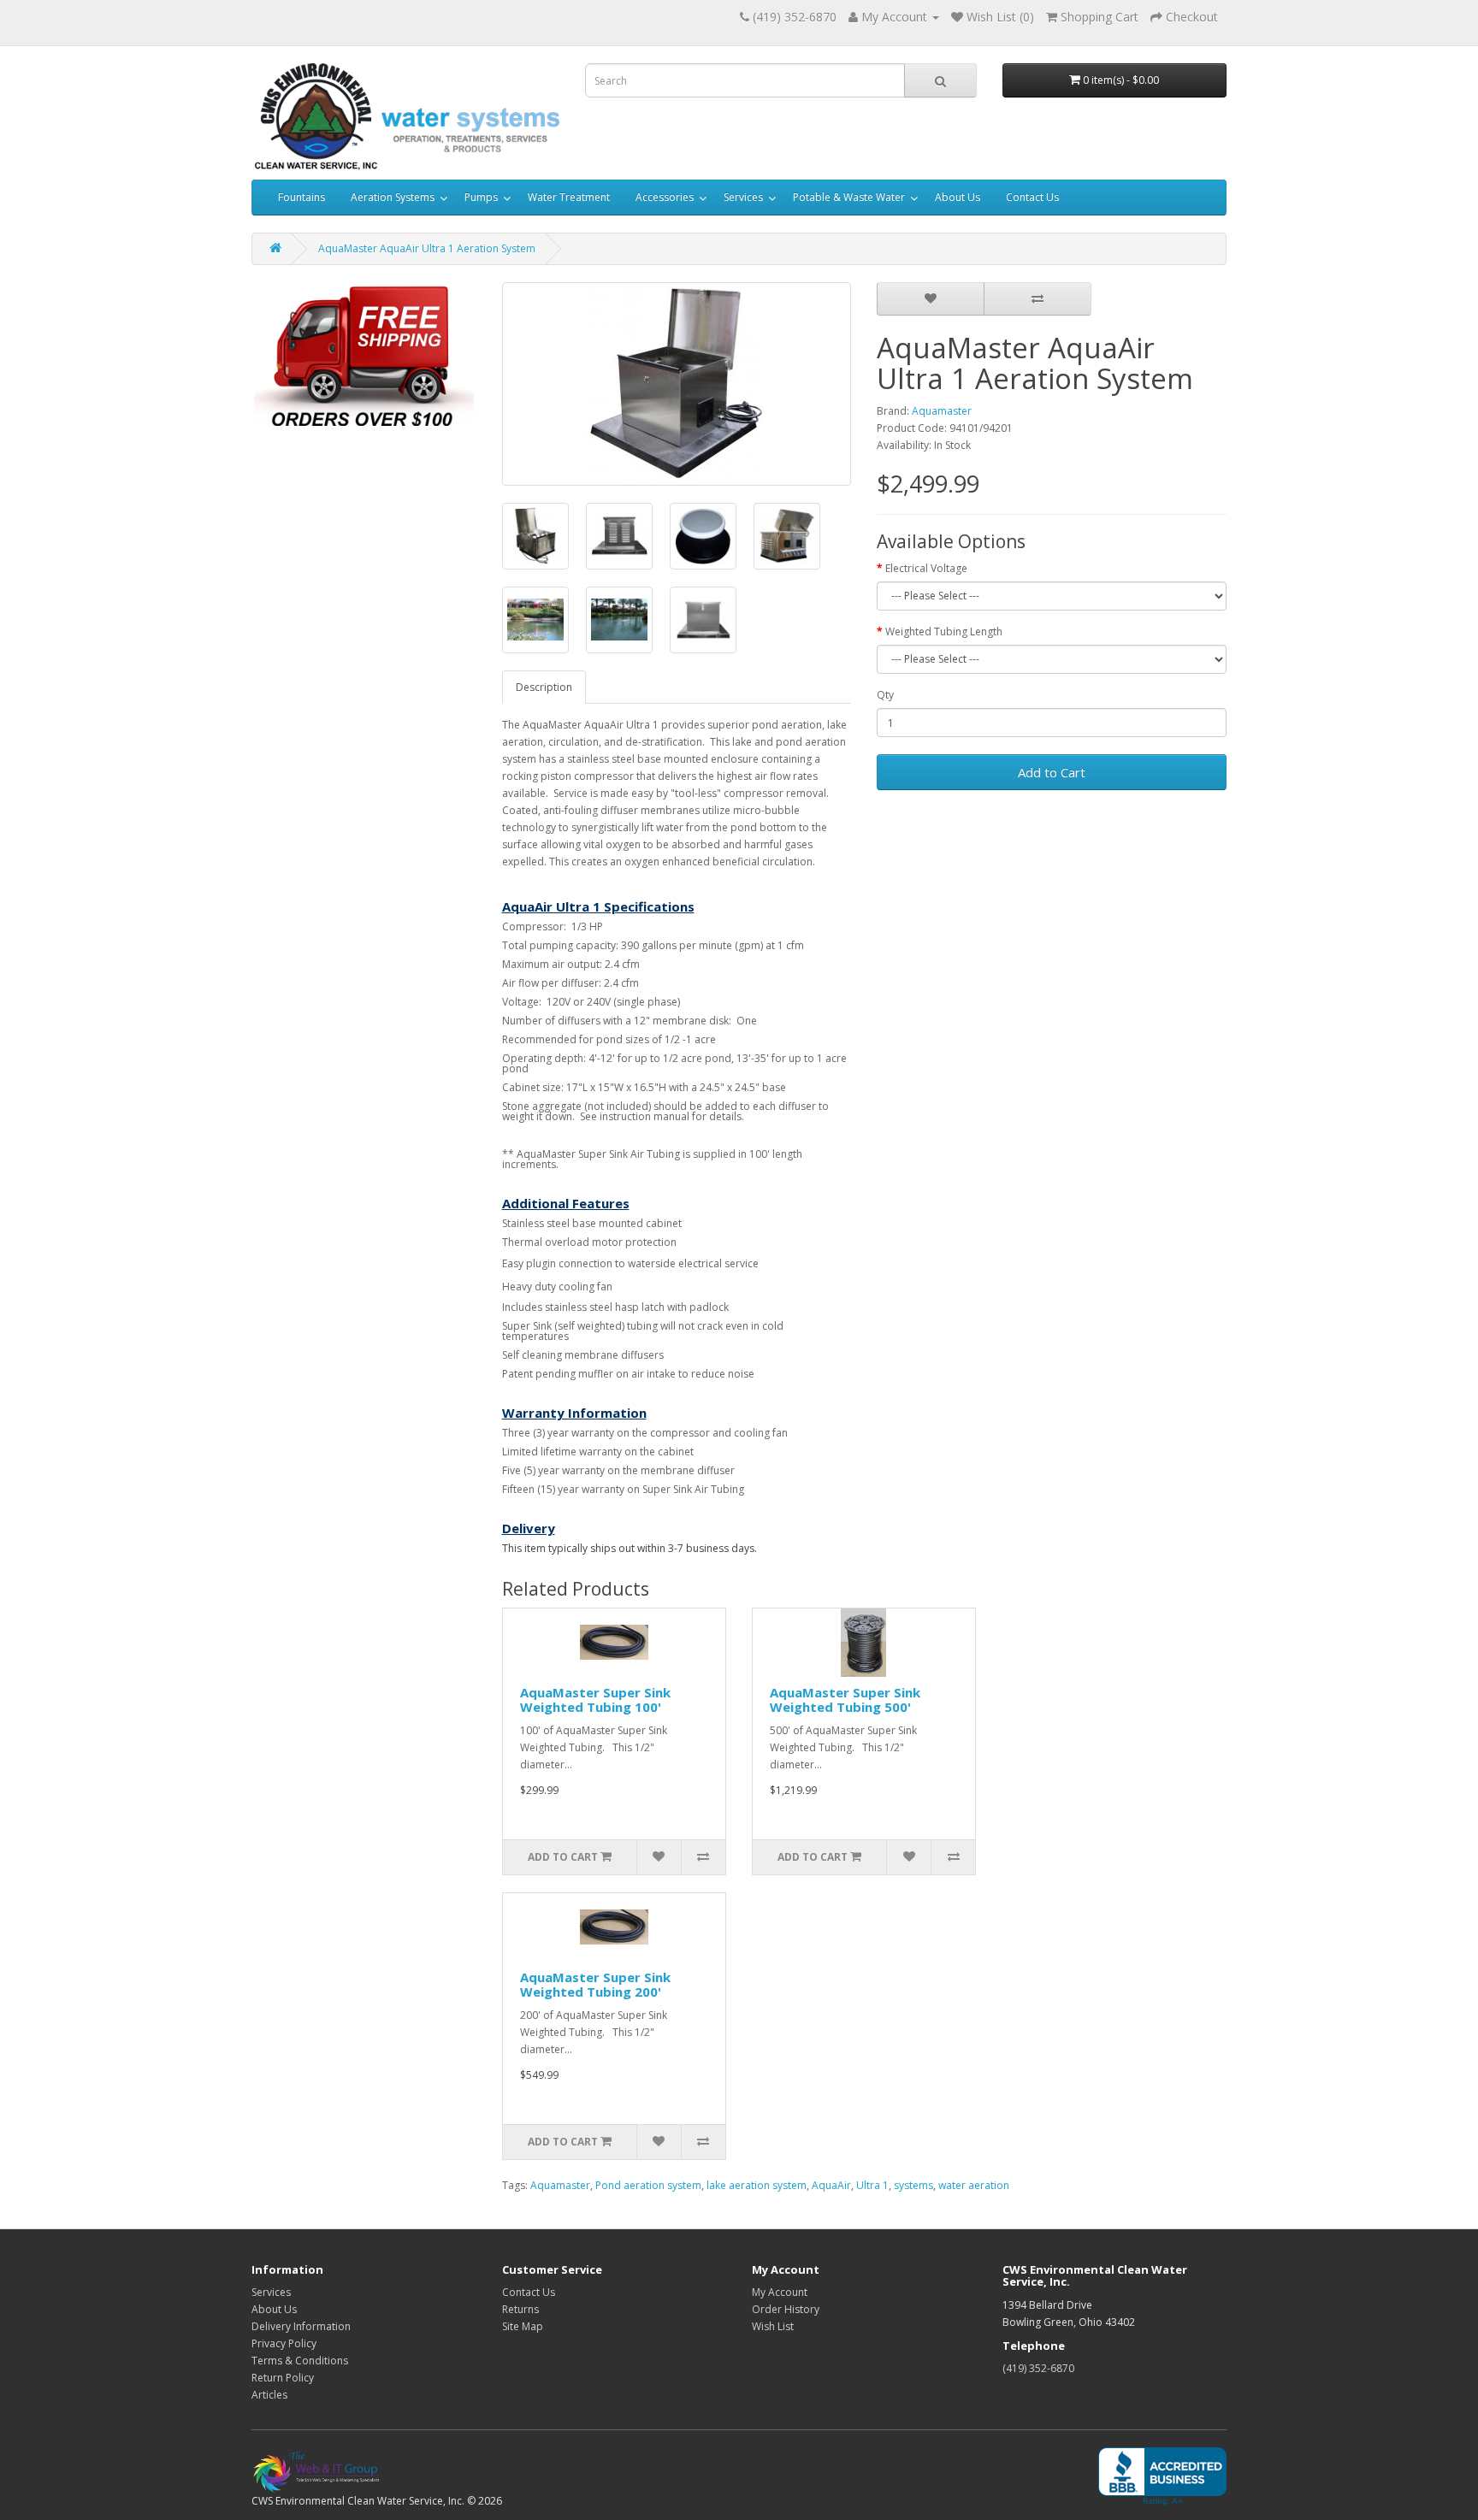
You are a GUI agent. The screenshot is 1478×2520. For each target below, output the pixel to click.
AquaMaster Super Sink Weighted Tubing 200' (595, 1984)
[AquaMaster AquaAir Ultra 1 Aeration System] (677, 384)
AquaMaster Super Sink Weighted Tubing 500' (845, 1700)
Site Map (523, 2326)
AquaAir (831, 2185)
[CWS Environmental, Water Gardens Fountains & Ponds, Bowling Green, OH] (1162, 2477)
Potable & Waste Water (849, 197)
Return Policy (283, 2378)
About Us (958, 197)
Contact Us (1032, 197)
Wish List (773, 2326)
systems (913, 2185)
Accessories (665, 197)
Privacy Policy (284, 2343)
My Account (780, 2292)
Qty (885, 695)
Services (743, 197)
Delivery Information (301, 2326)
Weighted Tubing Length (944, 631)
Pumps (481, 197)
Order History (786, 2309)
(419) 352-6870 (1038, 2368)
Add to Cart (1052, 772)
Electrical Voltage (926, 568)
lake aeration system (757, 2185)
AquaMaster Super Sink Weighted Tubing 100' (595, 1700)
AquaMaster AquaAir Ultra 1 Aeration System (427, 248)
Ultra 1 (872, 2185)
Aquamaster (942, 411)
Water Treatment (569, 197)
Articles (269, 2395)
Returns (520, 2309)
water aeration (974, 2185)
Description (544, 687)
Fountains (302, 197)
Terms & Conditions (300, 2361)
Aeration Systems (393, 197)
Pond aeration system (648, 2185)
